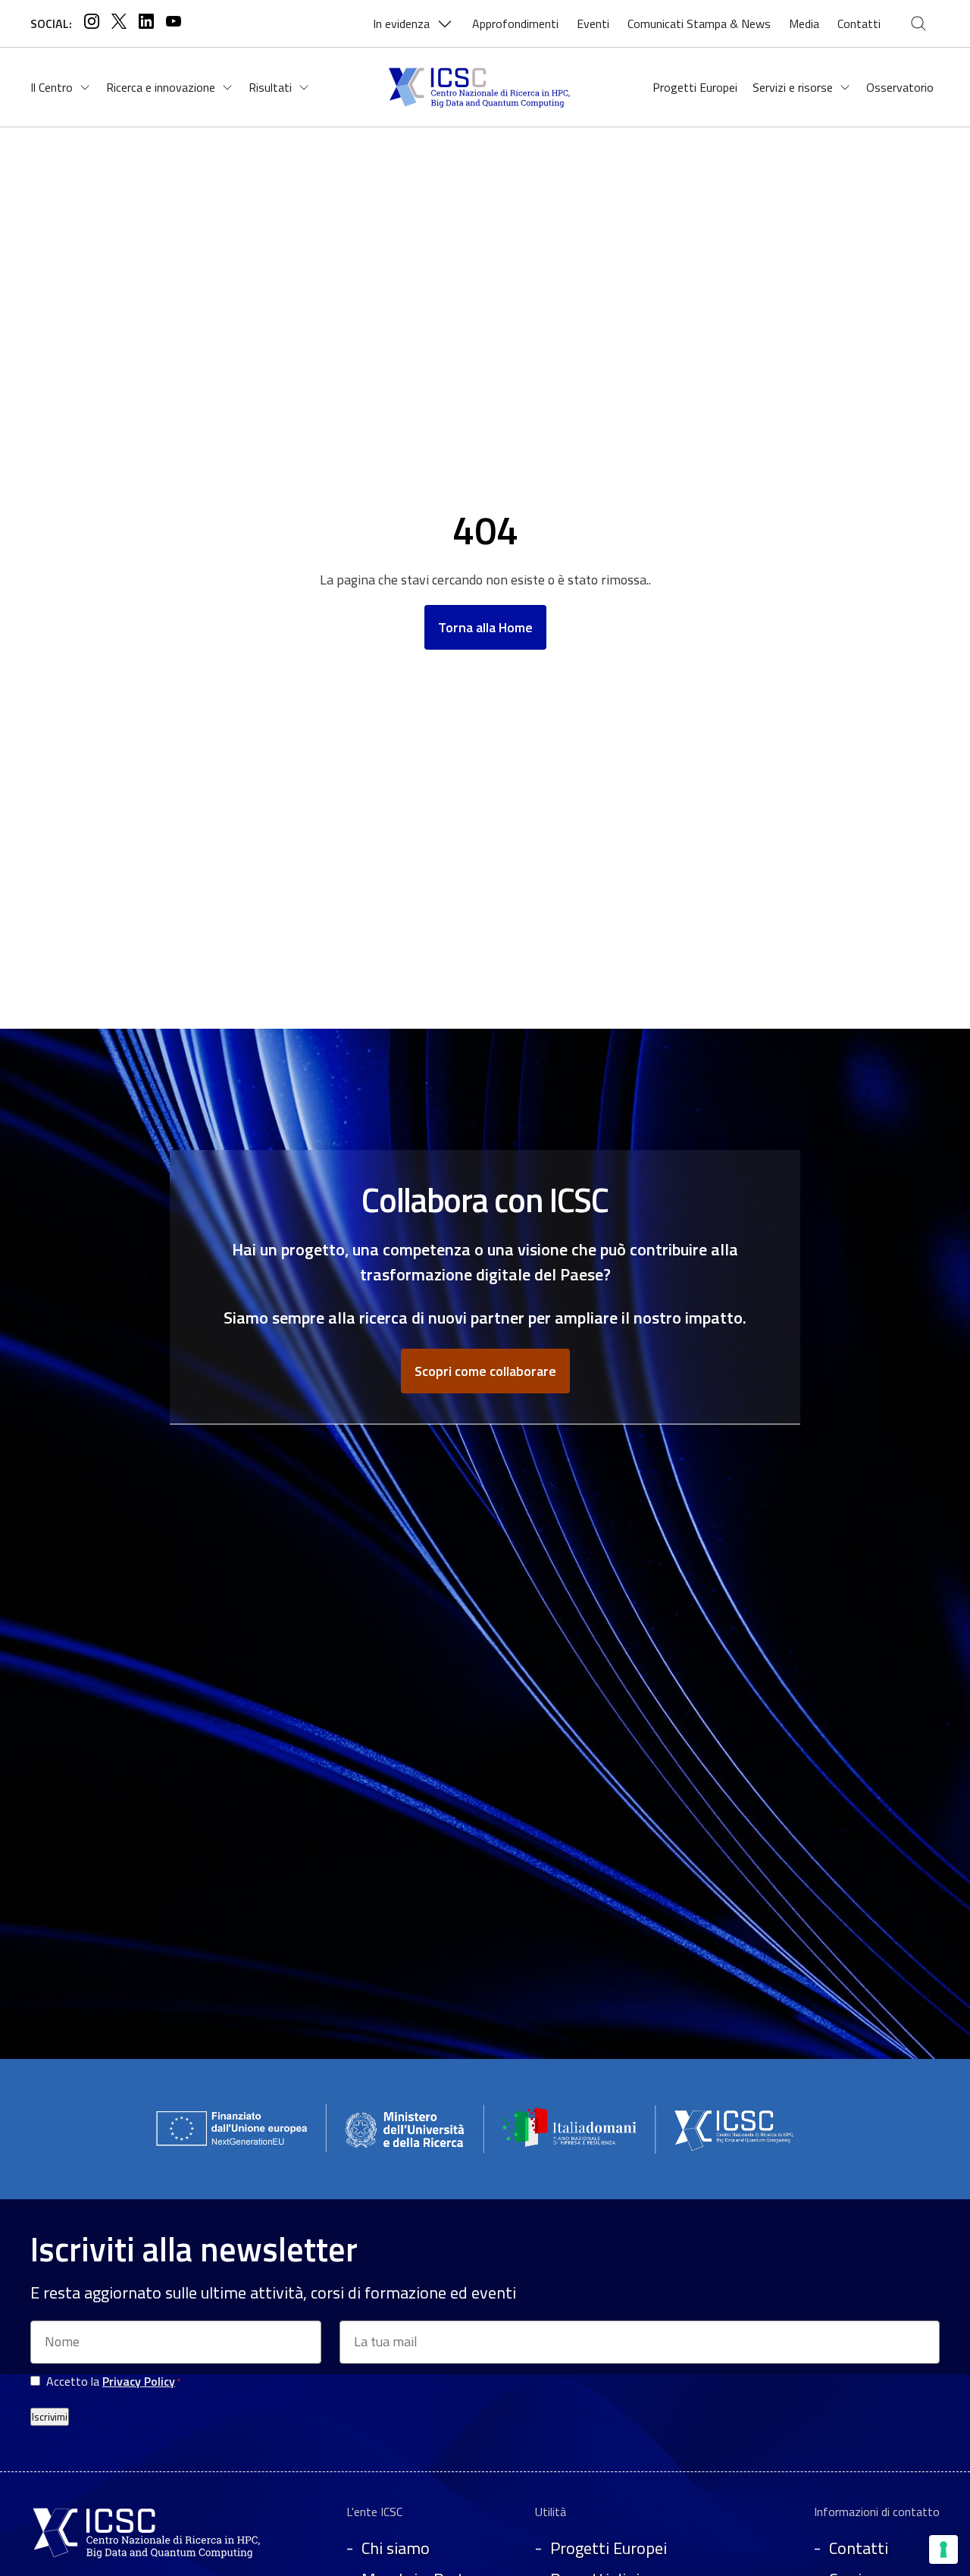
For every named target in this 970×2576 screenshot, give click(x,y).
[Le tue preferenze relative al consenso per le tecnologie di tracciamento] (943, 2549)
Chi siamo (396, 2548)
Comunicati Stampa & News (699, 24)
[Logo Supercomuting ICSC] (484, 87)
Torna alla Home (485, 627)
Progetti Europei (695, 87)
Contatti (859, 24)
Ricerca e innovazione (161, 87)
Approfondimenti (515, 24)
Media (804, 24)
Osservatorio (900, 87)
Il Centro (52, 87)
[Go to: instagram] (92, 24)
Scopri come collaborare (485, 1371)
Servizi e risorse (793, 87)
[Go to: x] (119, 24)
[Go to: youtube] (174, 24)
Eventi (593, 24)
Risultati (270, 87)
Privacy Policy (139, 2381)
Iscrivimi (50, 2417)
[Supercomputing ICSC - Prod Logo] (149, 2559)
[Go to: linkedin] (146, 24)
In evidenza (401, 24)
